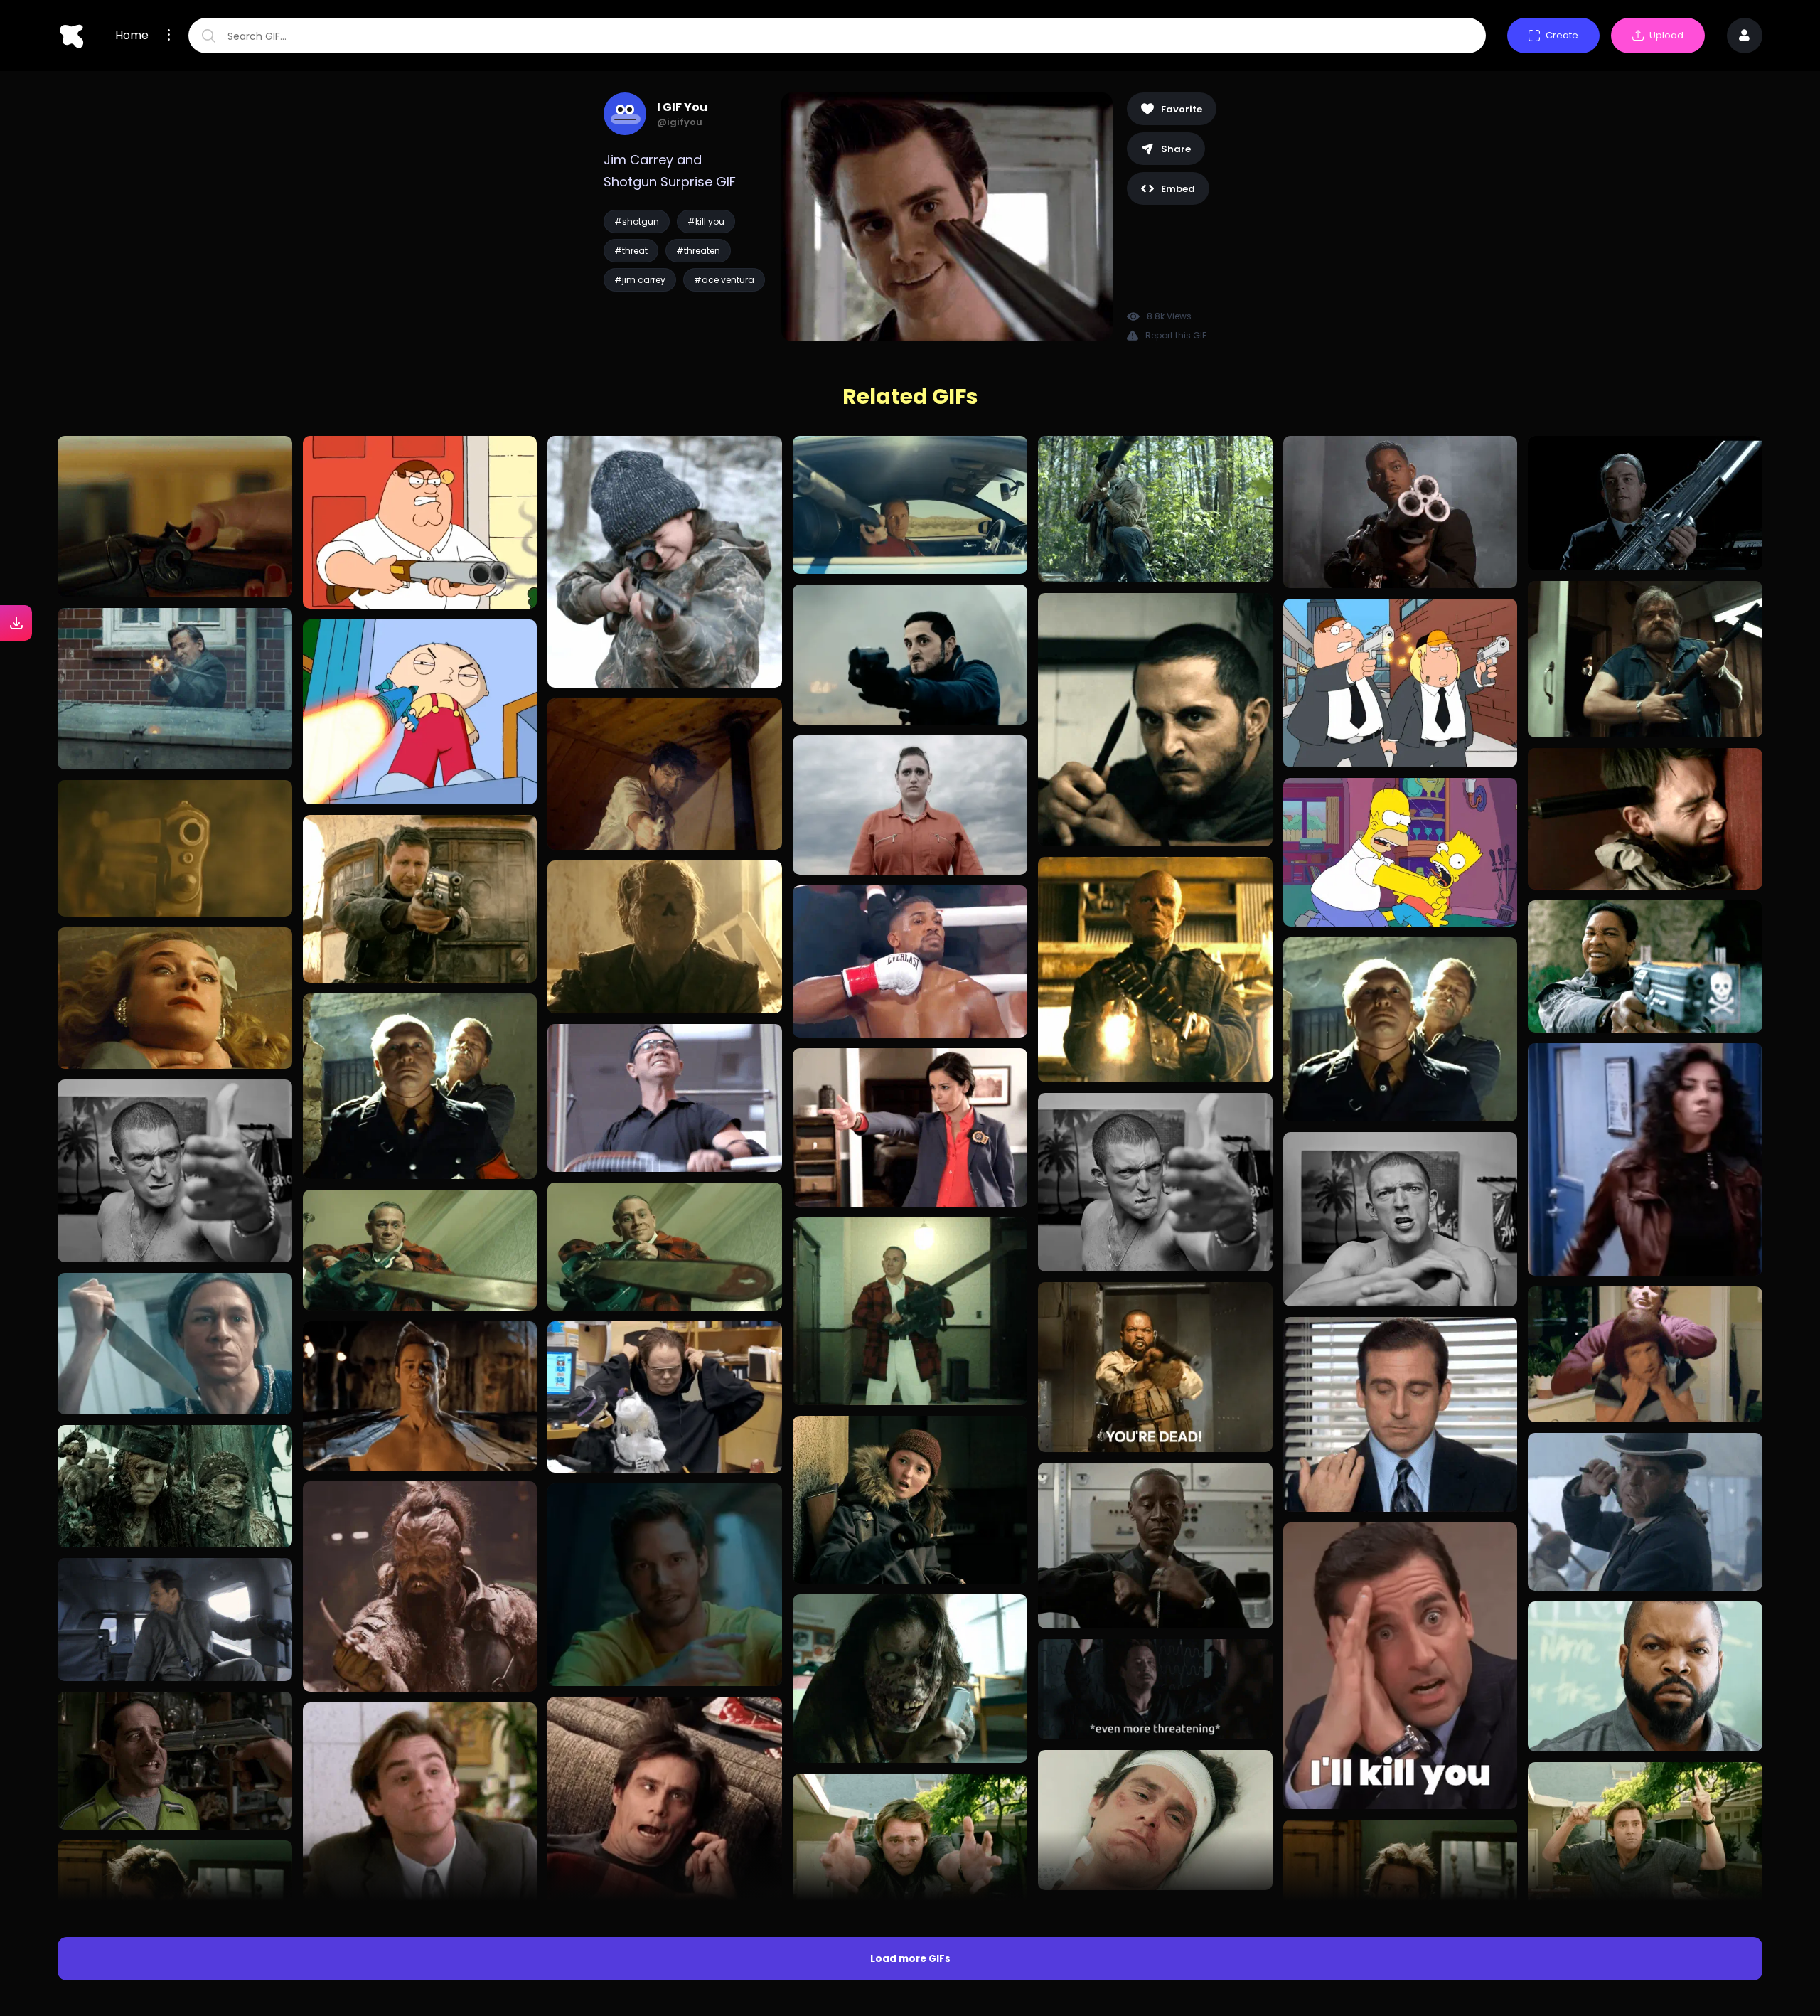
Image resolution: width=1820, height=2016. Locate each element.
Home (132, 36)
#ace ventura (724, 280)
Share (1176, 149)
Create (1562, 35)
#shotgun (637, 222)
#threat (631, 251)
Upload (1666, 35)
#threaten (698, 251)
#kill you (706, 222)
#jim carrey (640, 280)
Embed (1178, 189)
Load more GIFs (910, 1959)
